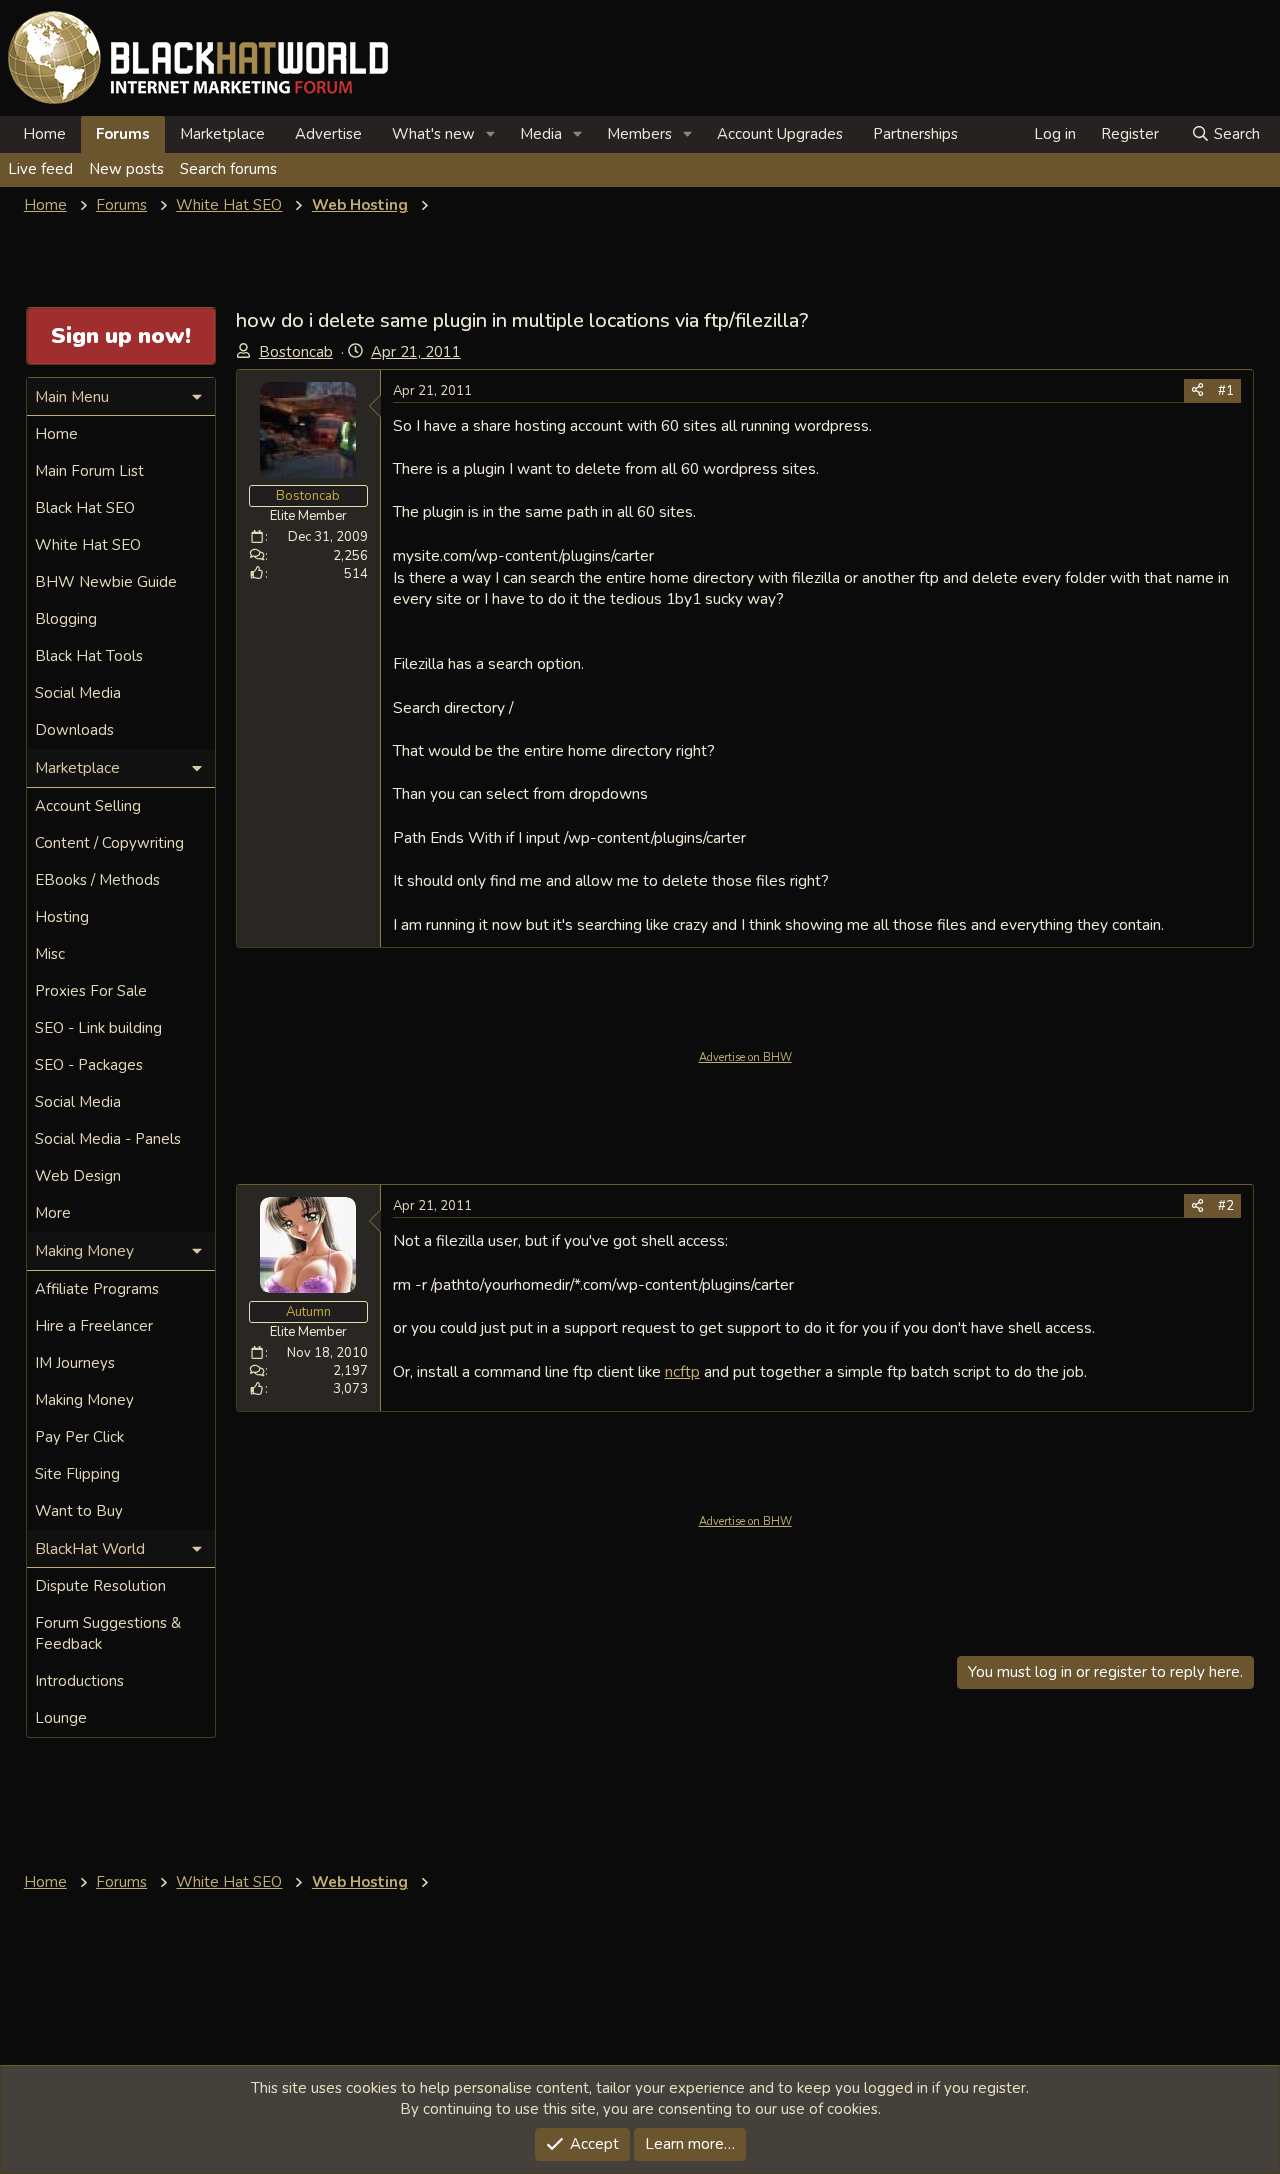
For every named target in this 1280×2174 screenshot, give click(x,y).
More (53, 1213)
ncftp (682, 1371)
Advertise (328, 134)
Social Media (78, 693)
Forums (123, 134)
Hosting (62, 917)
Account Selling (88, 806)
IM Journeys (75, 1363)
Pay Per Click (79, 1437)
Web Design (78, 1176)
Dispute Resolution (100, 1586)
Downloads (74, 730)
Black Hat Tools (89, 656)
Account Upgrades (780, 134)
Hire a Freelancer (94, 1326)
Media (541, 134)
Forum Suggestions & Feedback (108, 1633)
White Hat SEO (88, 545)
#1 (1226, 391)
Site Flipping (77, 1474)
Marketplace (222, 134)
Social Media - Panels (108, 1139)
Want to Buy (79, 1511)
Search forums (228, 169)
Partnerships (915, 134)
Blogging (66, 619)
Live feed (40, 169)
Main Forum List (89, 471)
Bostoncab (296, 352)
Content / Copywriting (109, 843)
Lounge (61, 1718)
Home (44, 134)
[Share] (1197, 391)
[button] (491, 134)
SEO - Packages (89, 1065)
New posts (126, 169)
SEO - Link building (98, 1028)
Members (639, 134)
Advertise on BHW (745, 1057)
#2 (1226, 1206)
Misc (50, 954)
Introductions (79, 1681)
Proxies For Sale (91, 991)
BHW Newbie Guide (106, 582)
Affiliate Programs (97, 1289)
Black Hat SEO (85, 508)
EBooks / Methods (97, 880)
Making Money (84, 1400)
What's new (433, 134)
